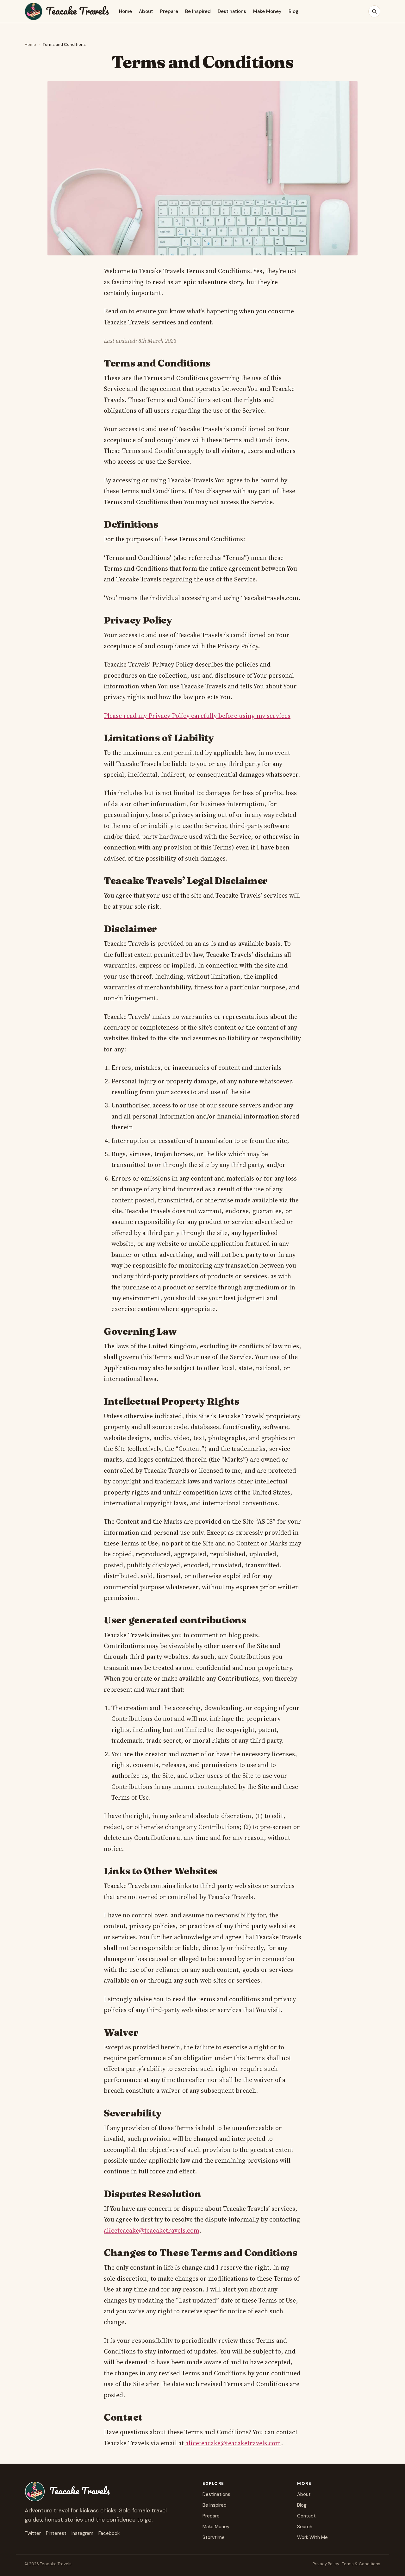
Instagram (82, 2533)
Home (125, 11)
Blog (293, 11)
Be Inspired (198, 11)
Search (305, 2527)
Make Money (267, 11)
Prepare (169, 11)
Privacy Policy (326, 2564)
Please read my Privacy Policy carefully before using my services (197, 716)
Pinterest (56, 2533)
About (146, 11)
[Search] (374, 11)
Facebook (109, 2533)
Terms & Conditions (361, 2564)
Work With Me (312, 2537)
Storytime (214, 2537)
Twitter (33, 2533)
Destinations (232, 11)
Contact (306, 2516)
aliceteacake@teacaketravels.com (152, 2230)
